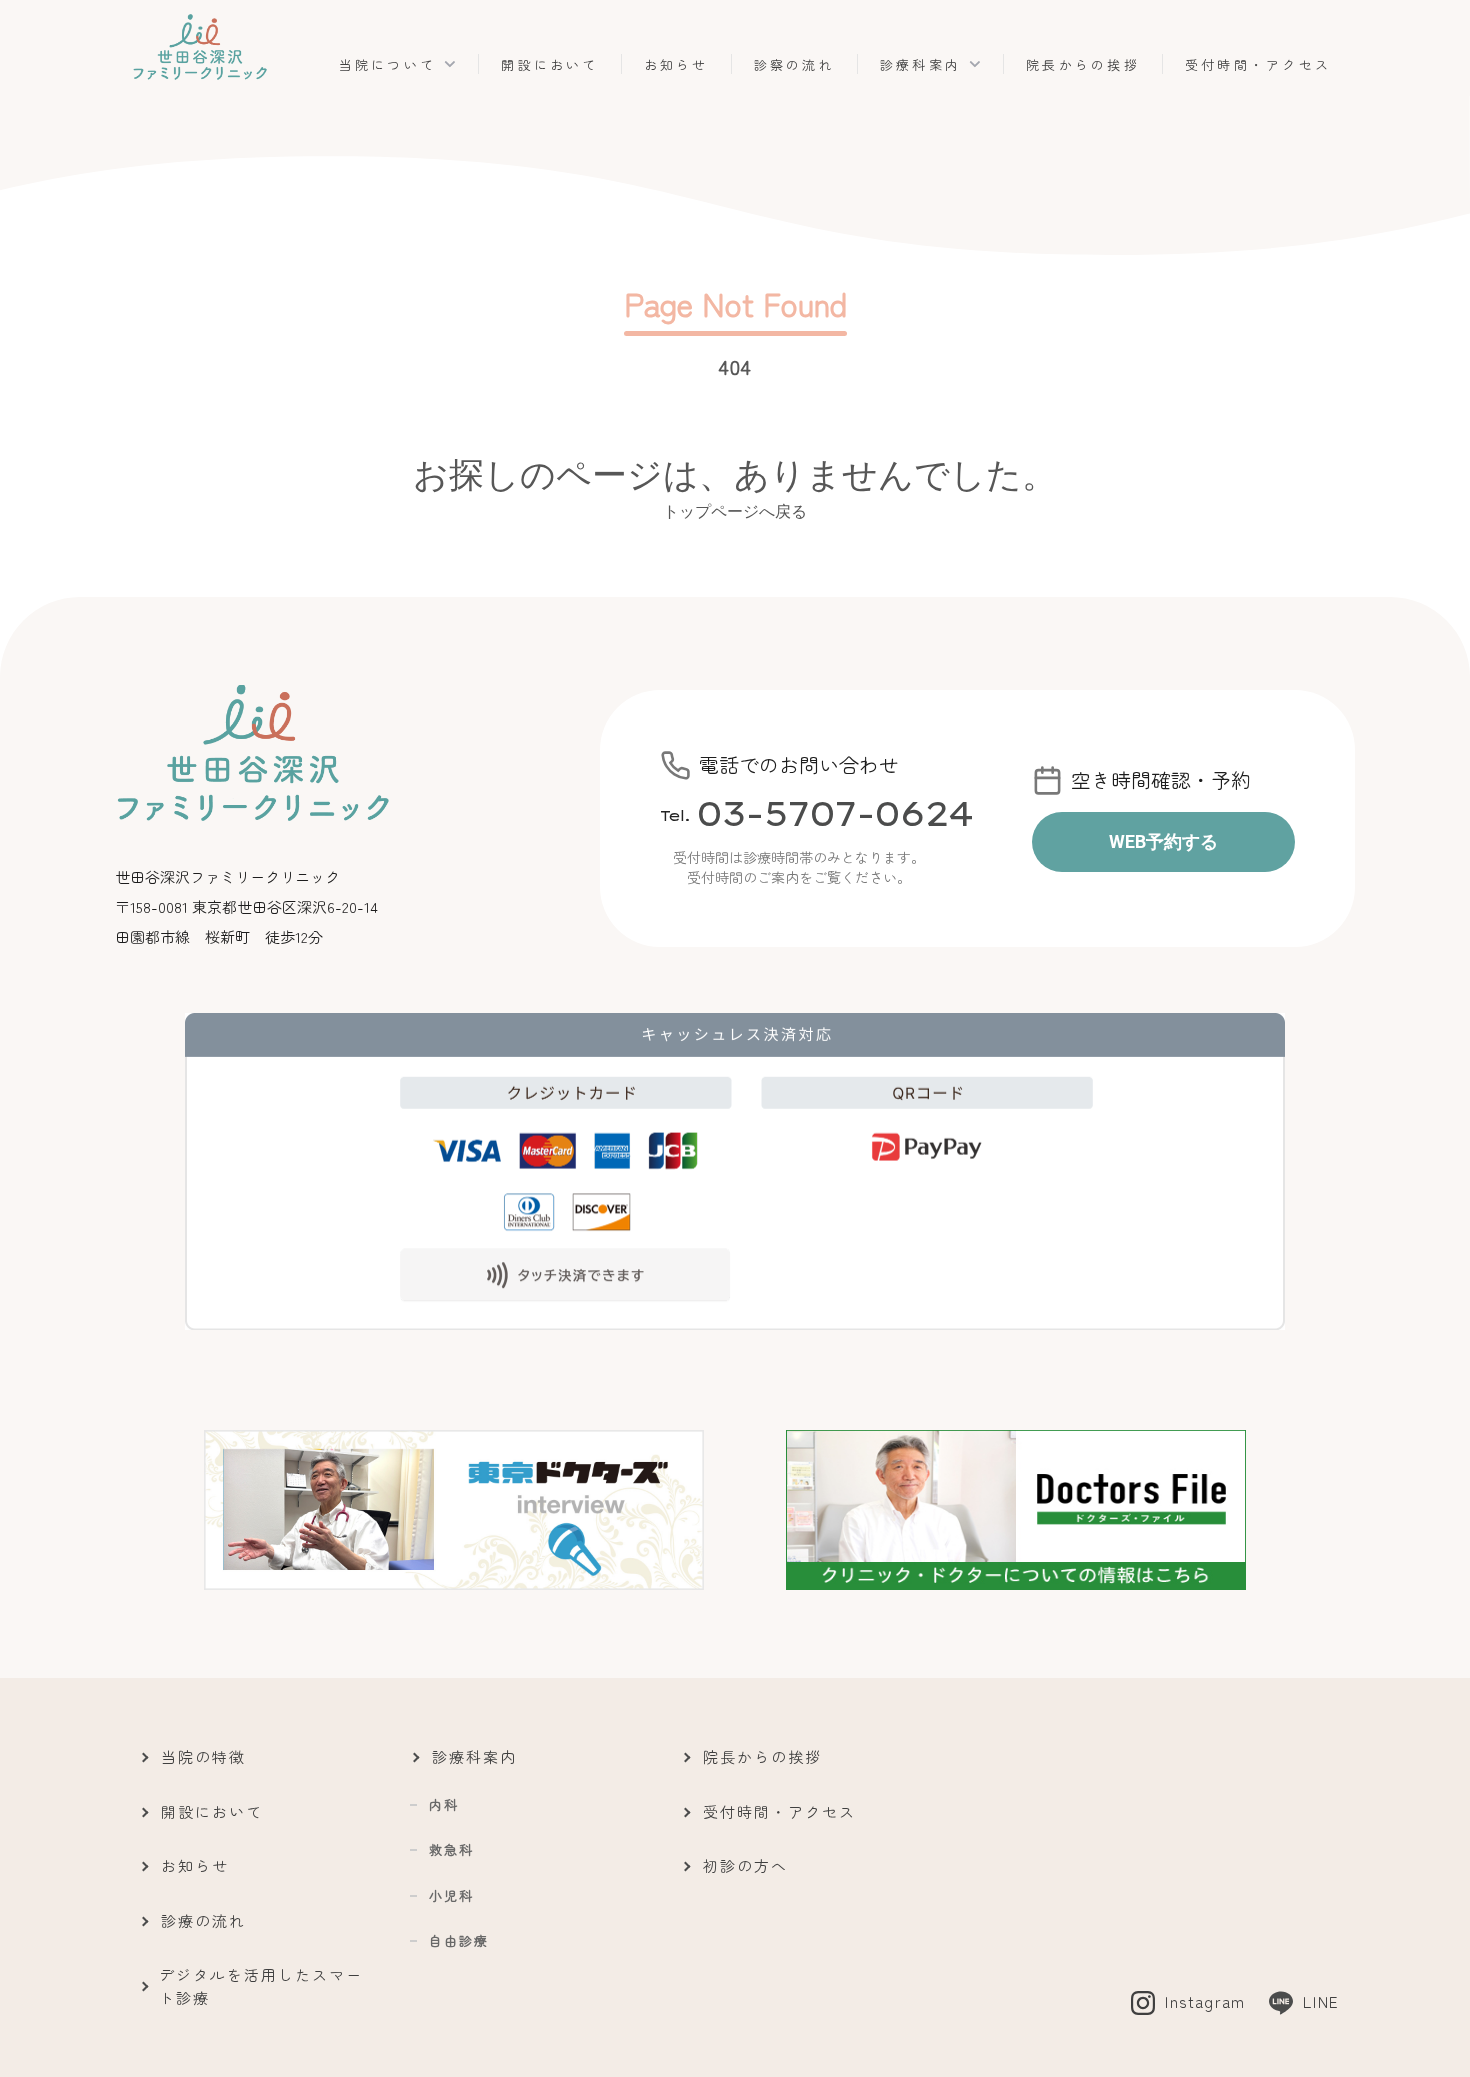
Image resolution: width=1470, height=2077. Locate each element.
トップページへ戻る (735, 510)
